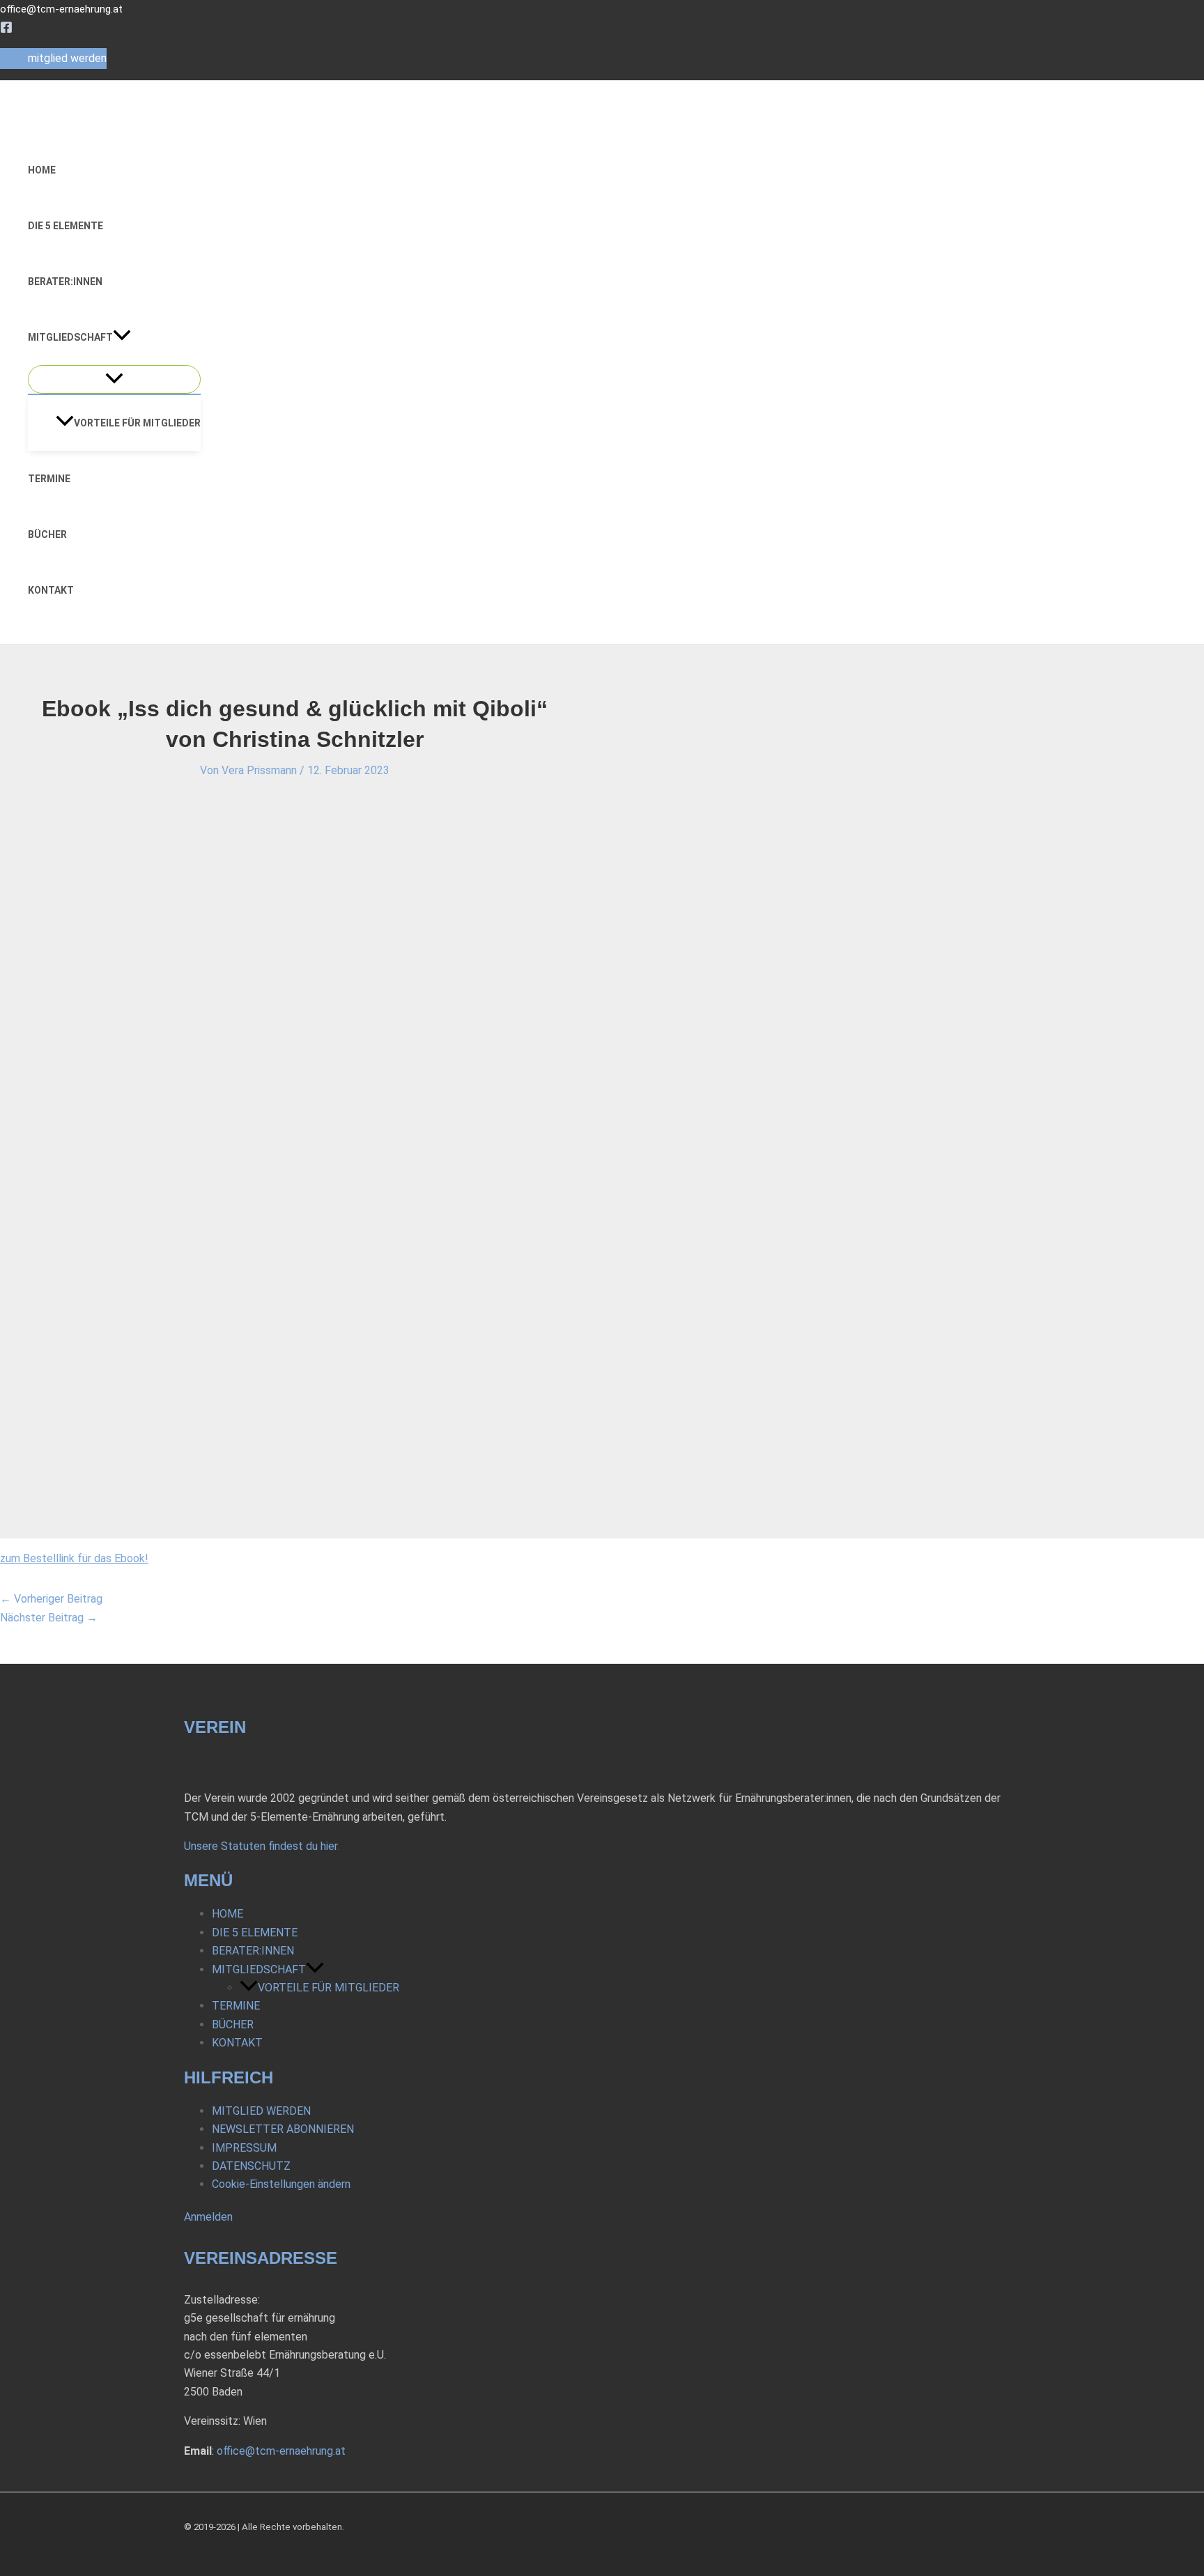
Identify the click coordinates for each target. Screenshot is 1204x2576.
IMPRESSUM (244, 2148)
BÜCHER (47, 534)
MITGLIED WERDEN (261, 2111)
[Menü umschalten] (114, 379)
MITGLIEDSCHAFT (70, 337)
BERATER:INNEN (65, 281)
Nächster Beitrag (49, 1618)
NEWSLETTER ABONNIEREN (283, 2129)
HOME (42, 170)
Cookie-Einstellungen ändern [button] (281, 2184)
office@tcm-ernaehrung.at (61, 9)
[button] (122, 337)
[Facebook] (6, 30)
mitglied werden (67, 58)
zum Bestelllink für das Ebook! (74, 1558)
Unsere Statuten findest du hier (261, 1846)
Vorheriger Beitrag (51, 1599)
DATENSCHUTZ (251, 2166)
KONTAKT (51, 590)
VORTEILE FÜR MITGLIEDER (137, 423)
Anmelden (208, 2217)
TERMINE (49, 479)
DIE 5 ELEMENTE (65, 226)
